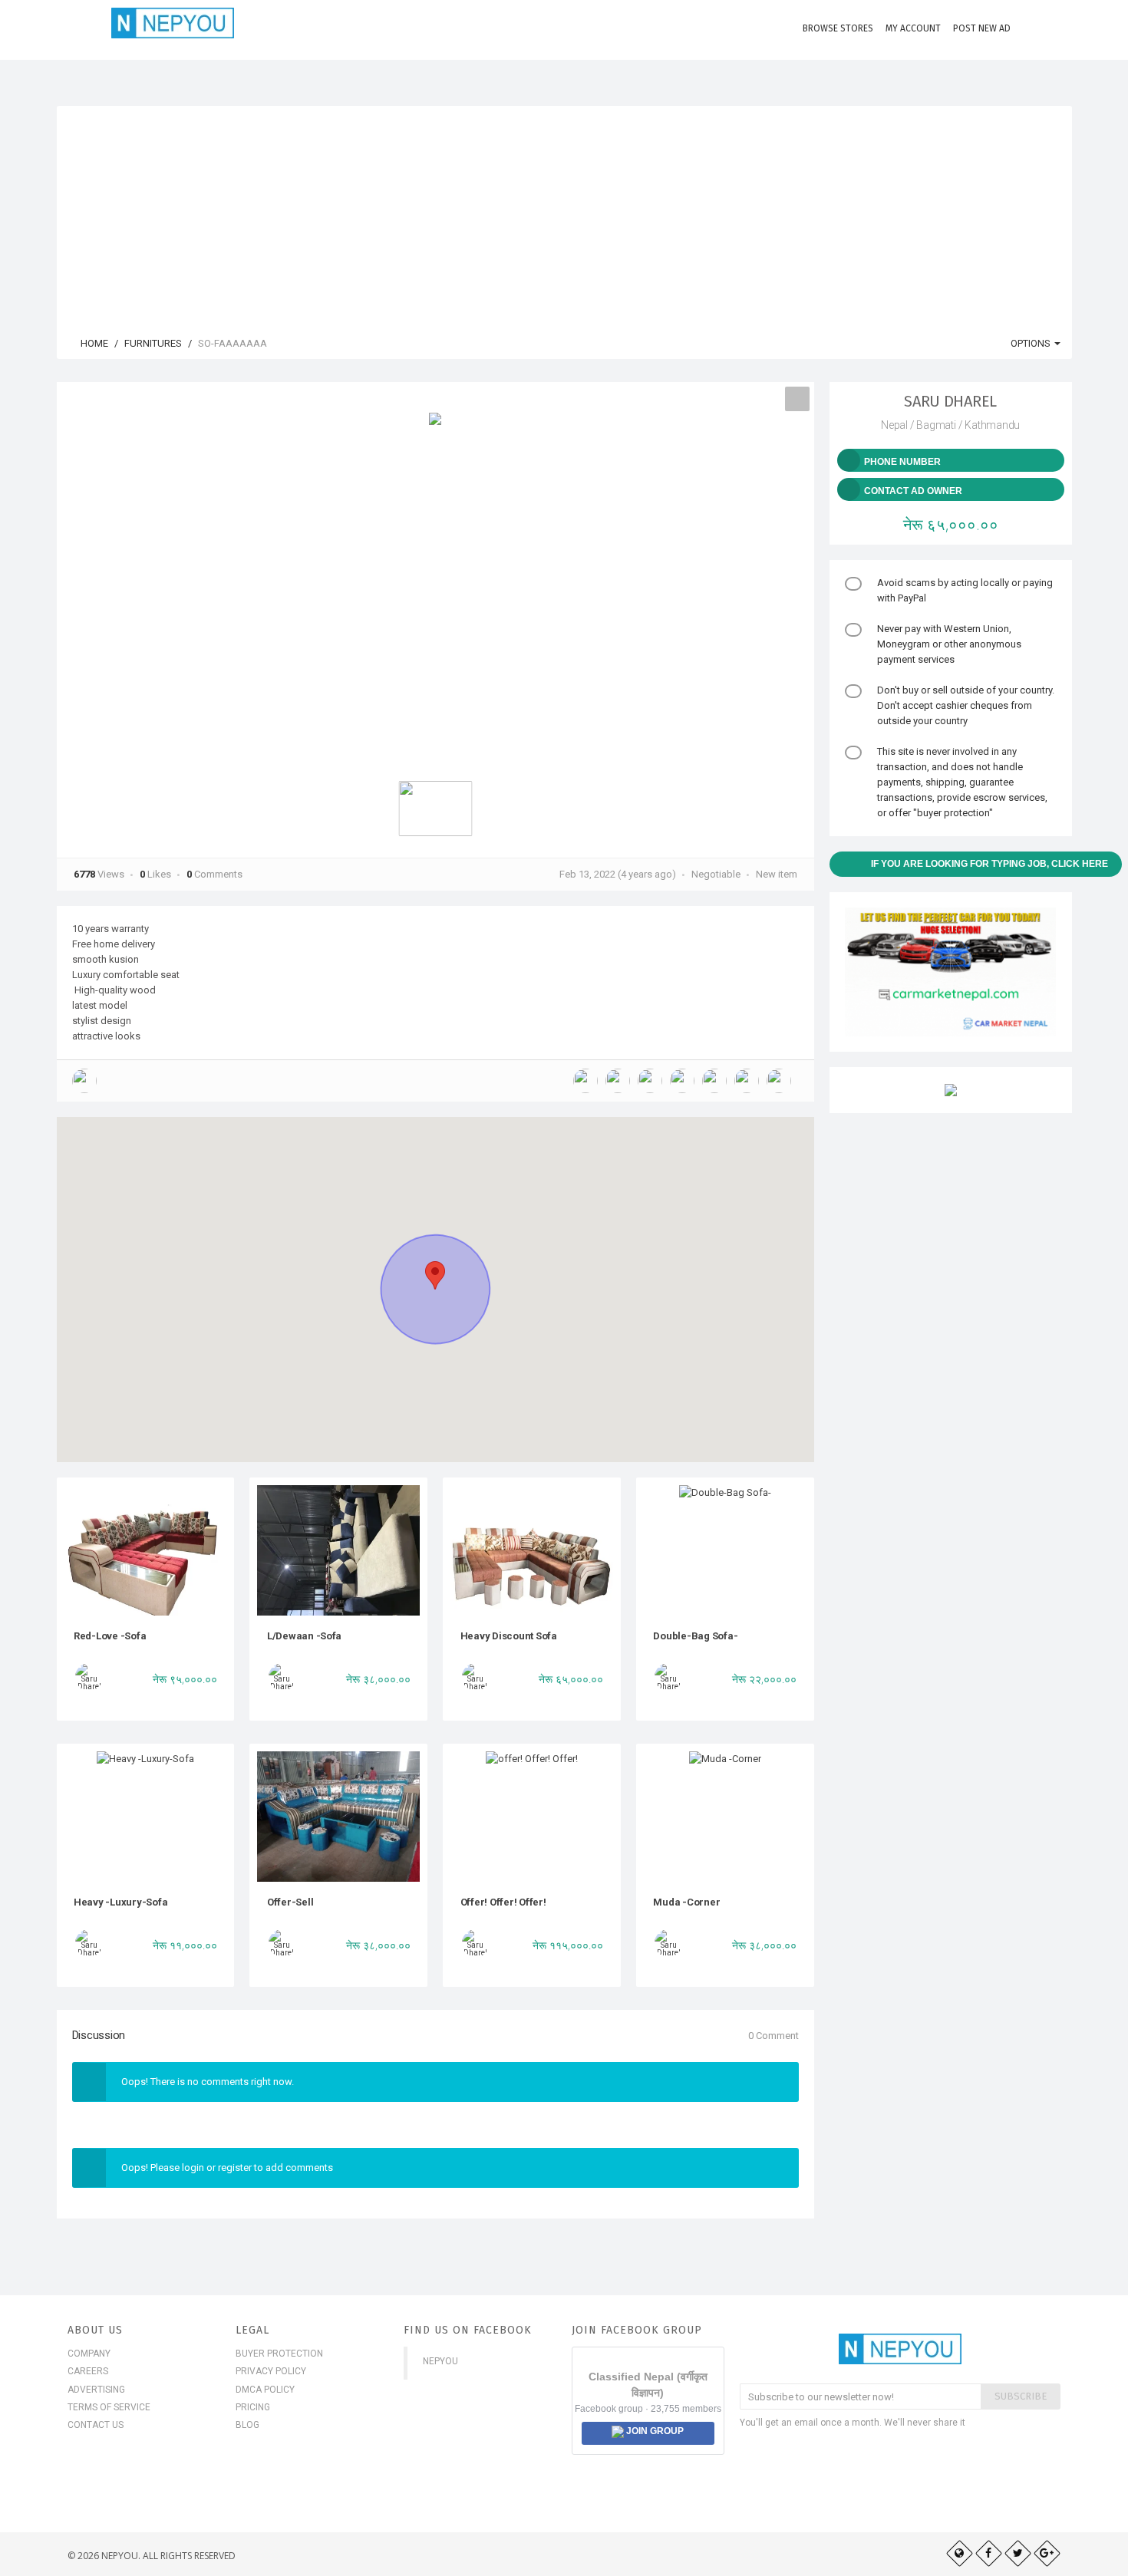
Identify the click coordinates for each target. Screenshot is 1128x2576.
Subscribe (1021, 2396)
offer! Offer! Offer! (503, 1902)
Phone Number (902, 462)
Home (93, 343)
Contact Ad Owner (913, 491)
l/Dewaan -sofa (304, 1636)
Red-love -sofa (110, 1636)
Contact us (96, 2425)
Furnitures (153, 343)
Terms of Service (109, 2407)
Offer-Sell (290, 1902)
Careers (88, 2371)
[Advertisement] (564, 213)
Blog (247, 2425)
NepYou (440, 2361)
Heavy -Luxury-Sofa (120, 1902)
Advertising (96, 2390)
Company (89, 2354)
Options (1032, 343)
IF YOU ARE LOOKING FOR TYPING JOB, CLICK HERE (989, 864)
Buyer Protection (279, 2354)
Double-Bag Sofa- (695, 1636)
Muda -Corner (686, 1902)
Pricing (253, 2407)
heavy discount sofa (509, 1636)
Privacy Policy (271, 2371)
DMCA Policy (265, 2390)
